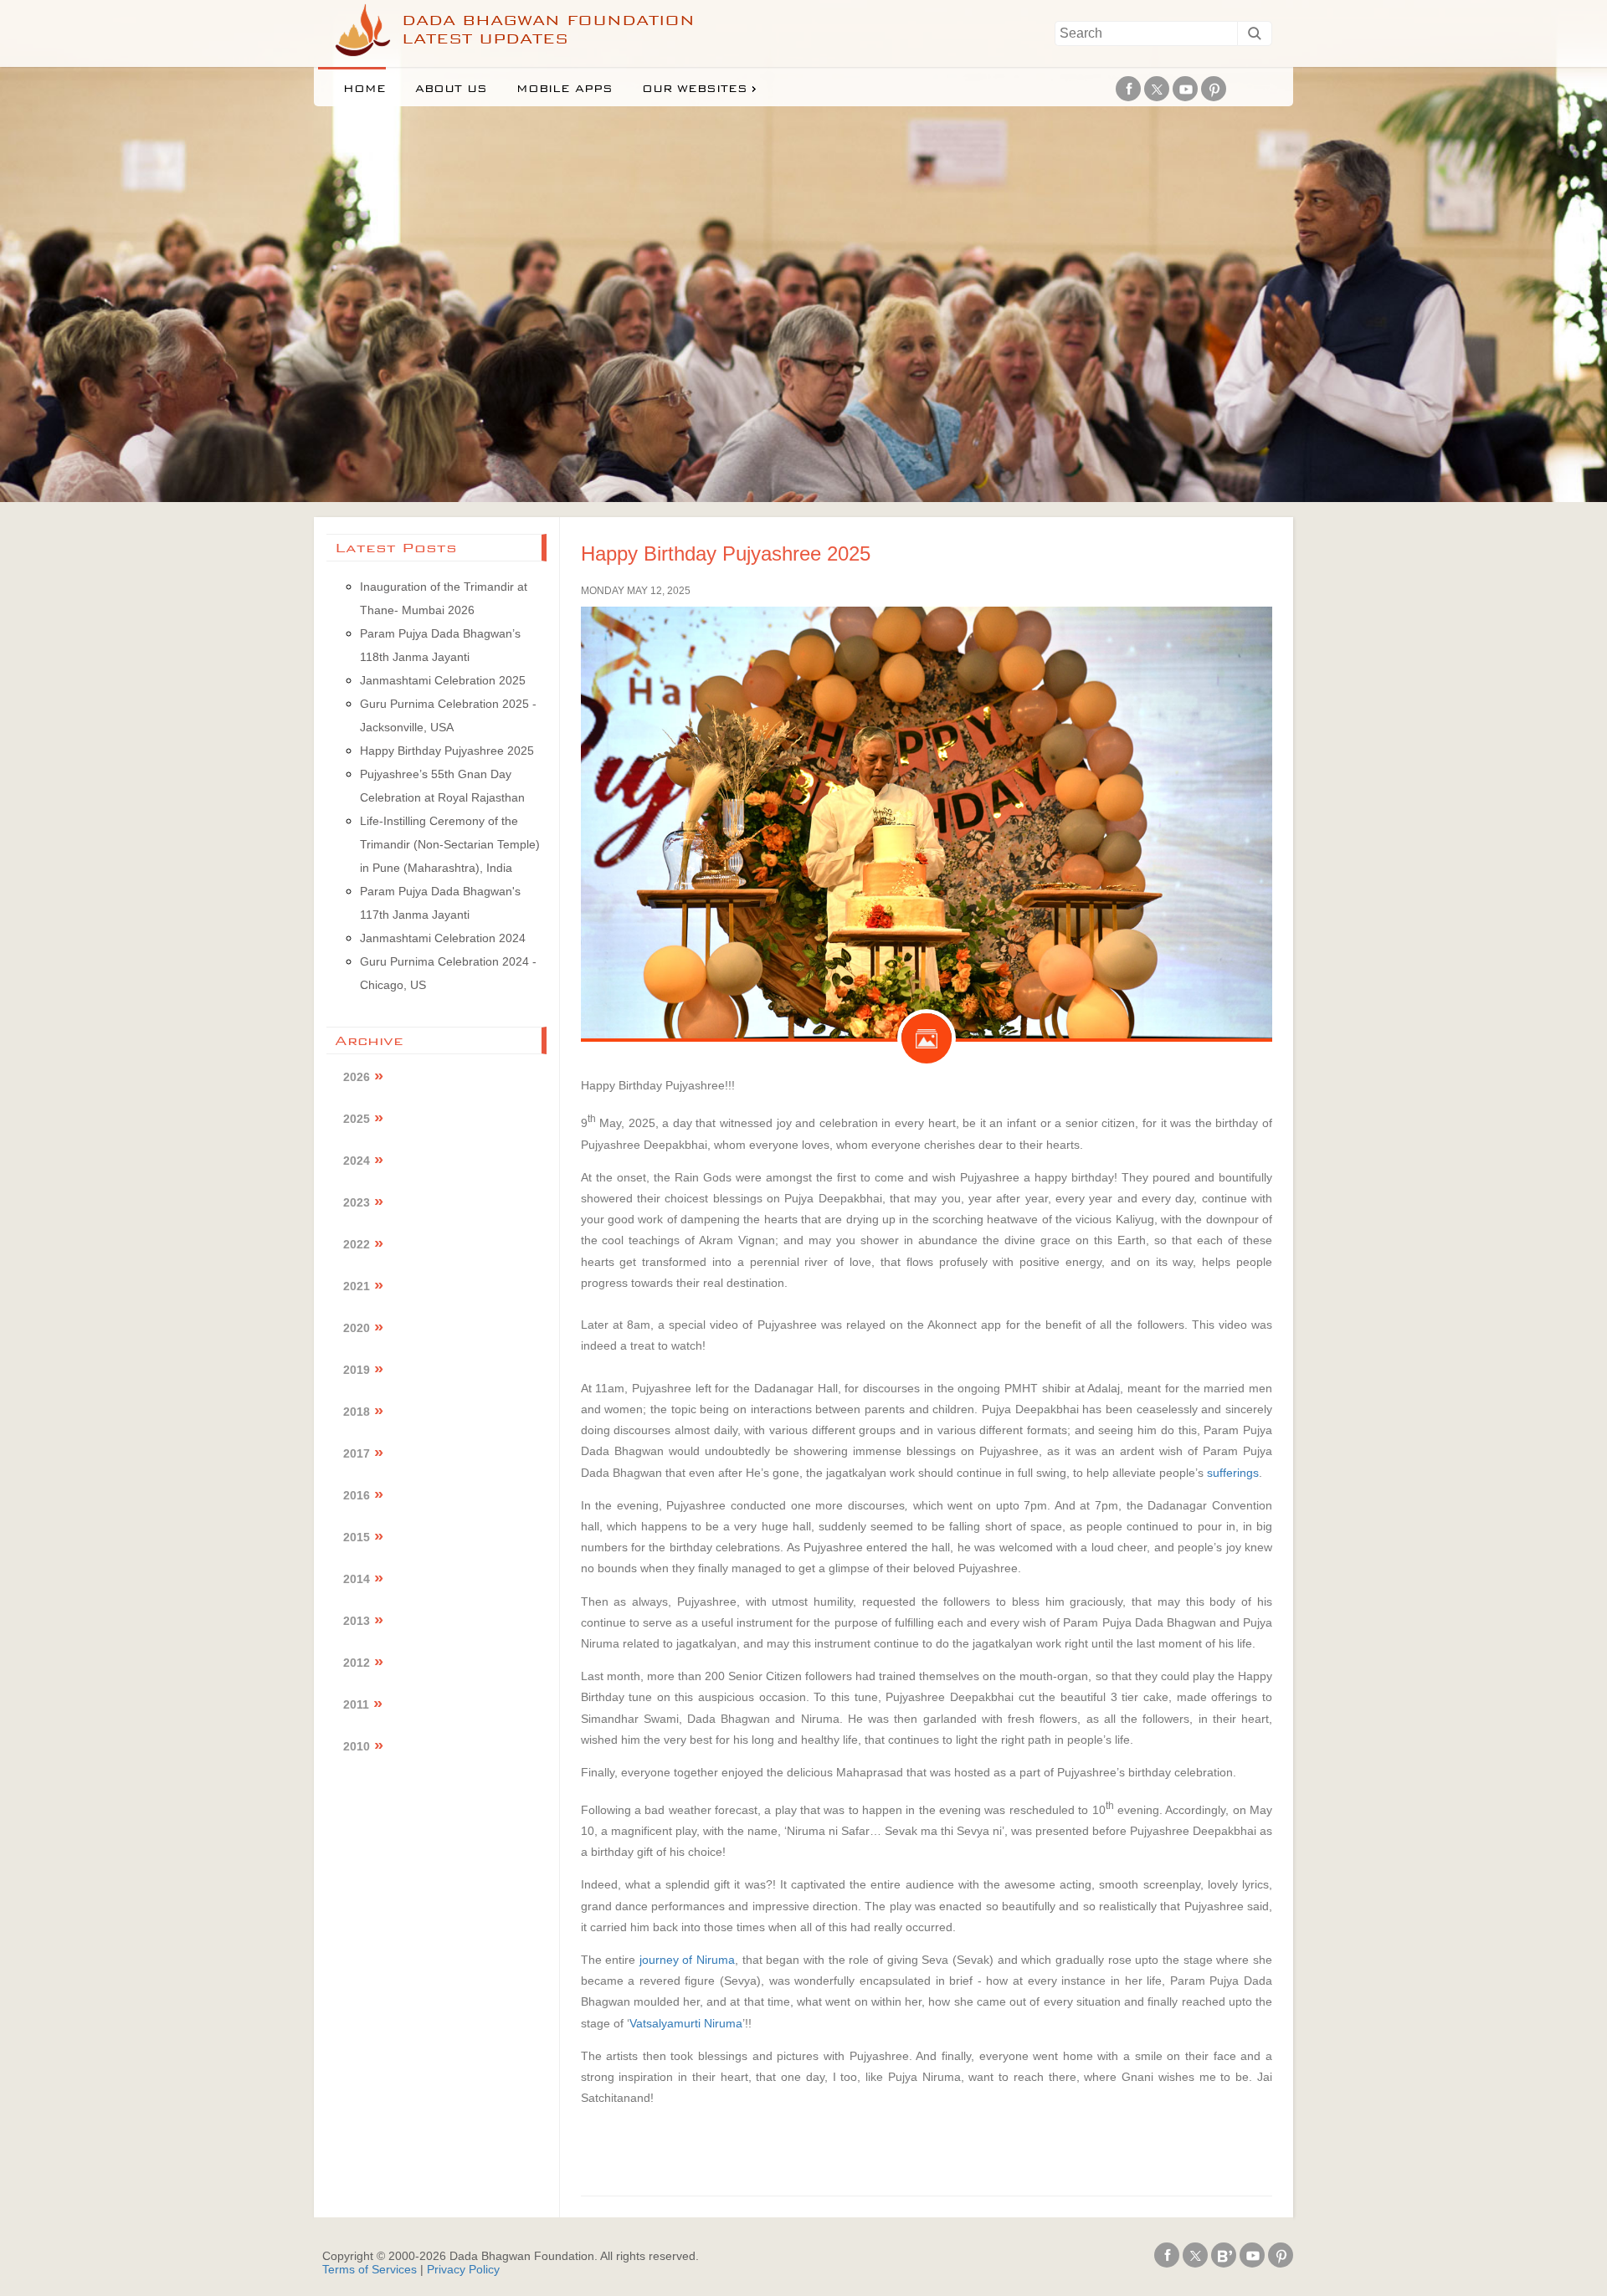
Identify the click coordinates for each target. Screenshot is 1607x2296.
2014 (357, 1579)
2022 (357, 1244)
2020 (357, 1328)
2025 (357, 1119)
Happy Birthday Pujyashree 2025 (726, 553)
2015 (357, 1537)
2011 (356, 1704)
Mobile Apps (565, 89)
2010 (357, 1746)
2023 (357, 1202)
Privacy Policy (463, 2269)
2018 (357, 1412)
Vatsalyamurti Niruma (686, 2023)
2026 (357, 1077)
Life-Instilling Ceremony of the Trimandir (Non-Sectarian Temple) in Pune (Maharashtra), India (450, 844)
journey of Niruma (687, 1960)
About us (451, 89)
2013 (357, 1621)
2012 (357, 1663)
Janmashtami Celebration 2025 (443, 680)
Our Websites (695, 89)
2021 (357, 1286)
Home (365, 89)
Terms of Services (370, 2269)
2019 (357, 1370)
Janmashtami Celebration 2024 (443, 938)
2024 (357, 1161)
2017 (357, 1453)
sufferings (1233, 1473)
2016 (357, 1495)
